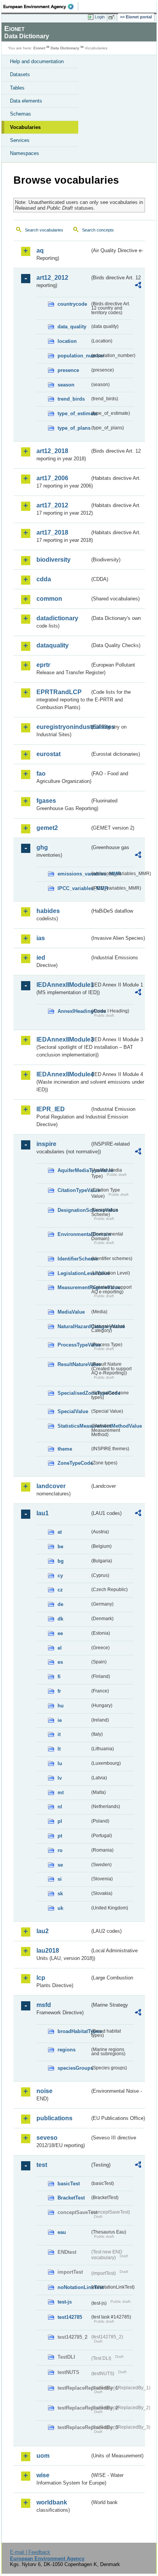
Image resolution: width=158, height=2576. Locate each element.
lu (60, 1763)
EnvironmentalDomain (74, 1234)
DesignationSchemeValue (74, 1210)
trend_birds (71, 399)
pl (60, 1821)
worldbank (52, 2502)
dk (60, 1619)
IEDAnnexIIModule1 (63, 985)
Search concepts (98, 230)
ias (41, 938)
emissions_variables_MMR (74, 874)
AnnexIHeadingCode (74, 1011)
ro (60, 1850)
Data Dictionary (65, 48)
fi (59, 1677)
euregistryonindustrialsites (63, 727)
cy (60, 1576)
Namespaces (25, 153)
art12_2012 (52, 278)
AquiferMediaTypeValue (74, 1170)
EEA (41, 7)
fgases (46, 801)
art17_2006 (52, 478)
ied (41, 958)
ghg (42, 847)
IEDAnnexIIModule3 (63, 1039)
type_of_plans (74, 428)
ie (60, 1720)
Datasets (20, 74)
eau (62, 2232)
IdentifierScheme (74, 1259)
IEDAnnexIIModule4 (63, 1074)
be (60, 1546)
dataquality (53, 645)
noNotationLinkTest (74, 2287)
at (60, 1532)
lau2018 (48, 1951)
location (67, 341)
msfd (44, 2005)
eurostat (49, 754)
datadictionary (57, 618)
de (60, 1604)
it (59, 1734)
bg (61, 1561)
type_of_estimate (74, 413)
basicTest (69, 2184)
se (60, 1865)
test (42, 2165)
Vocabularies (25, 127)
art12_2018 (52, 451)
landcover (51, 1486)
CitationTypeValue (74, 1190)
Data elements (26, 101)
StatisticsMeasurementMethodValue (74, 1426)
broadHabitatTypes (74, 2031)
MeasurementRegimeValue (74, 1287)
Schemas (21, 114)
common (49, 599)
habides (48, 911)
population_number (74, 356)
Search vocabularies (44, 230)
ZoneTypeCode (74, 1463)
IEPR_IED (51, 1109)
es (60, 1662)
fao (41, 774)
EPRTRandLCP (59, 692)
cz (60, 1590)
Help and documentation (37, 61)
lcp (41, 1978)
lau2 (43, 1931)
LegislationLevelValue (74, 1273)
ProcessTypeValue (74, 1345)
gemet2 (47, 828)
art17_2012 (52, 505)
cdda (44, 579)
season (66, 385)
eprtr (43, 665)
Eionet (39, 48)
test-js (65, 2302)
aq (40, 250)
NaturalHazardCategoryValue (74, 1326)
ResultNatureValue (74, 1364)
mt (61, 1793)
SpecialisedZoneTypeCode (74, 1393)
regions (67, 2050)
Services (20, 140)
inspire (46, 1144)
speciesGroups (74, 2068)
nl (60, 1807)
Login (100, 17)
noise (44, 2091)
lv (60, 1778)
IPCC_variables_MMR (74, 888)
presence (68, 370)
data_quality (72, 327)
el (60, 1648)
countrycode (72, 304)
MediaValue (71, 1312)
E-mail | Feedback (30, 2552)
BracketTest (71, 2198)
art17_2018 (52, 532)
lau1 (43, 1513)
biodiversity (53, 560)
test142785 (70, 2317)
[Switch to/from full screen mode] (113, 17)
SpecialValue (73, 1411)
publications (54, 2118)
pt (60, 1836)
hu (61, 1706)
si (60, 1879)
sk (60, 1894)
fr (59, 1691)
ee (60, 1633)
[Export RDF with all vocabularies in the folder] (138, 286)
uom (43, 2456)
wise (43, 2475)
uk (60, 1908)
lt (59, 1749)
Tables (17, 88)
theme (65, 1449)
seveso (47, 2138)
